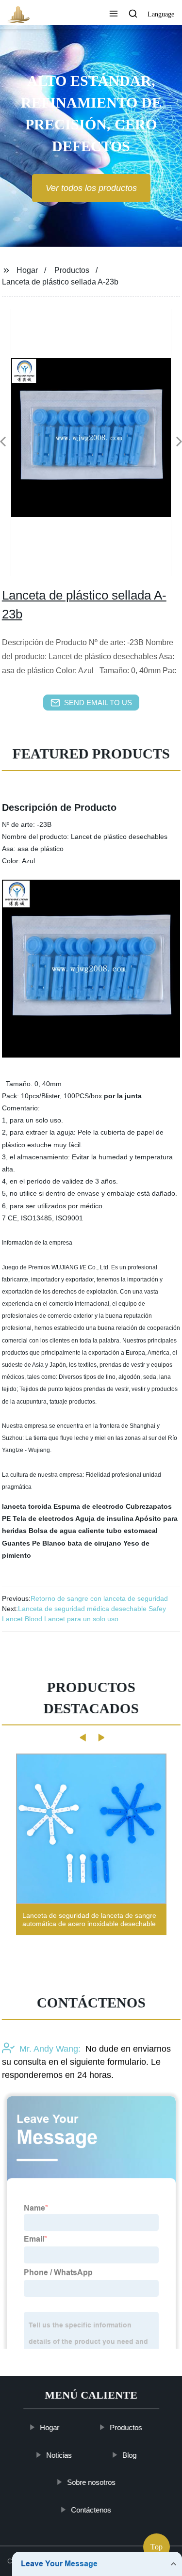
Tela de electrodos (43, 1518)
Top (157, 2550)
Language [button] (161, 14)
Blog (129, 2455)
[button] (114, 15)
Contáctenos (91, 2509)
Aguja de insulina (104, 1518)
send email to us (98, 703)
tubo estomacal (132, 1531)
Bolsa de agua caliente (66, 1531)
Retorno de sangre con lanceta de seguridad (99, 1598)
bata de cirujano (94, 1543)
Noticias (59, 2455)
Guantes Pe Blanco (34, 1543)
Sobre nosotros (91, 2482)
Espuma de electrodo (89, 1506)
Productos (72, 270)
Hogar (27, 270)
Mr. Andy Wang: (50, 2049)
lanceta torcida (27, 1506)
